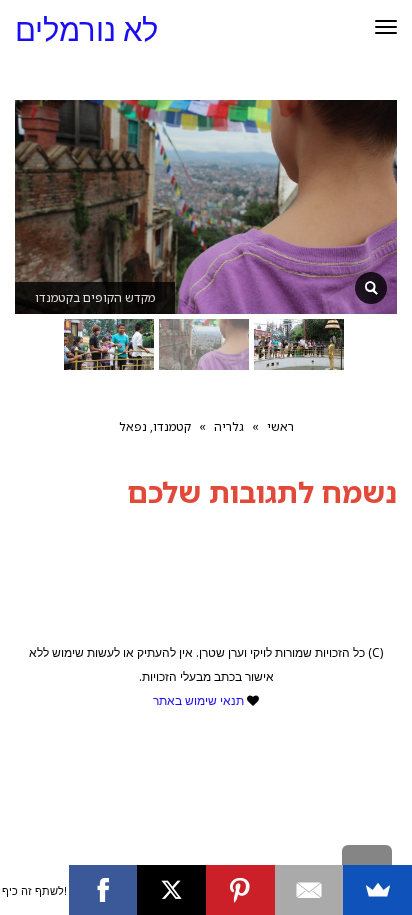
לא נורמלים (86, 30)
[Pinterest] (240, 890)
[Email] (309, 890)
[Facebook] (103, 890)
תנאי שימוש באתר (198, 700)
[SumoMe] (377, 890)
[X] (171, 890)
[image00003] (371, 288)
